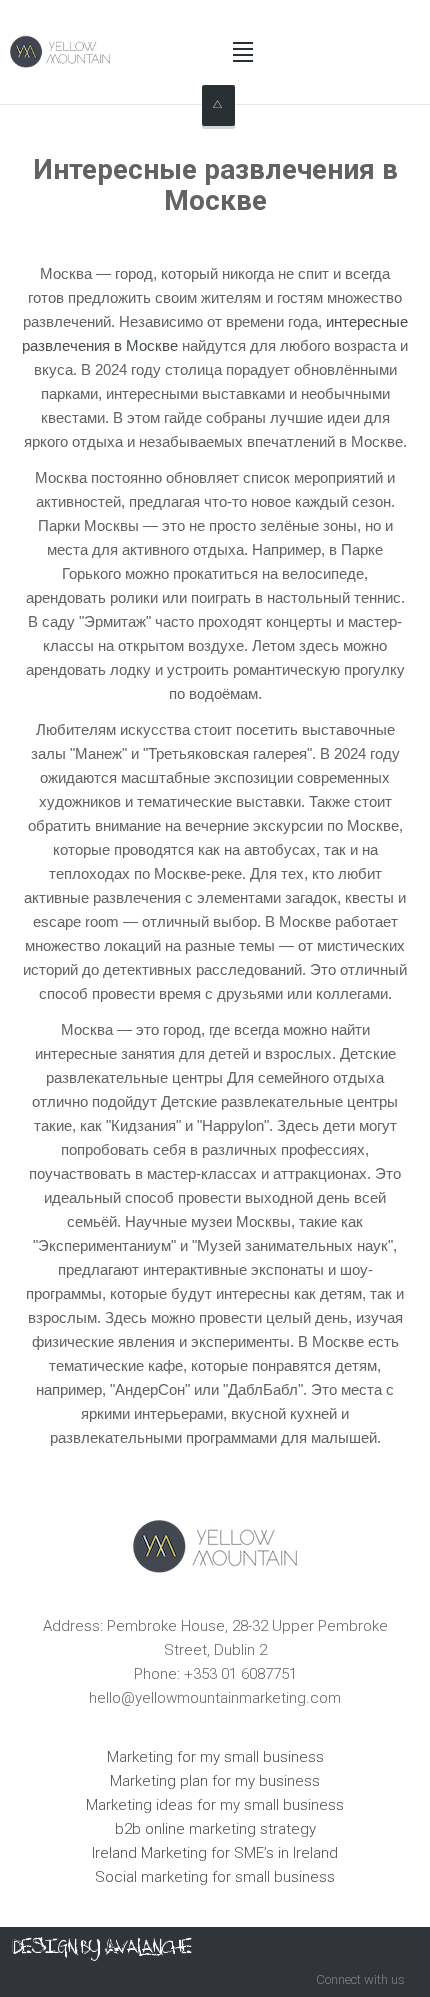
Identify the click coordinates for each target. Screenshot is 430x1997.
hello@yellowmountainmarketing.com (215, 1698)
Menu (243, 52)
